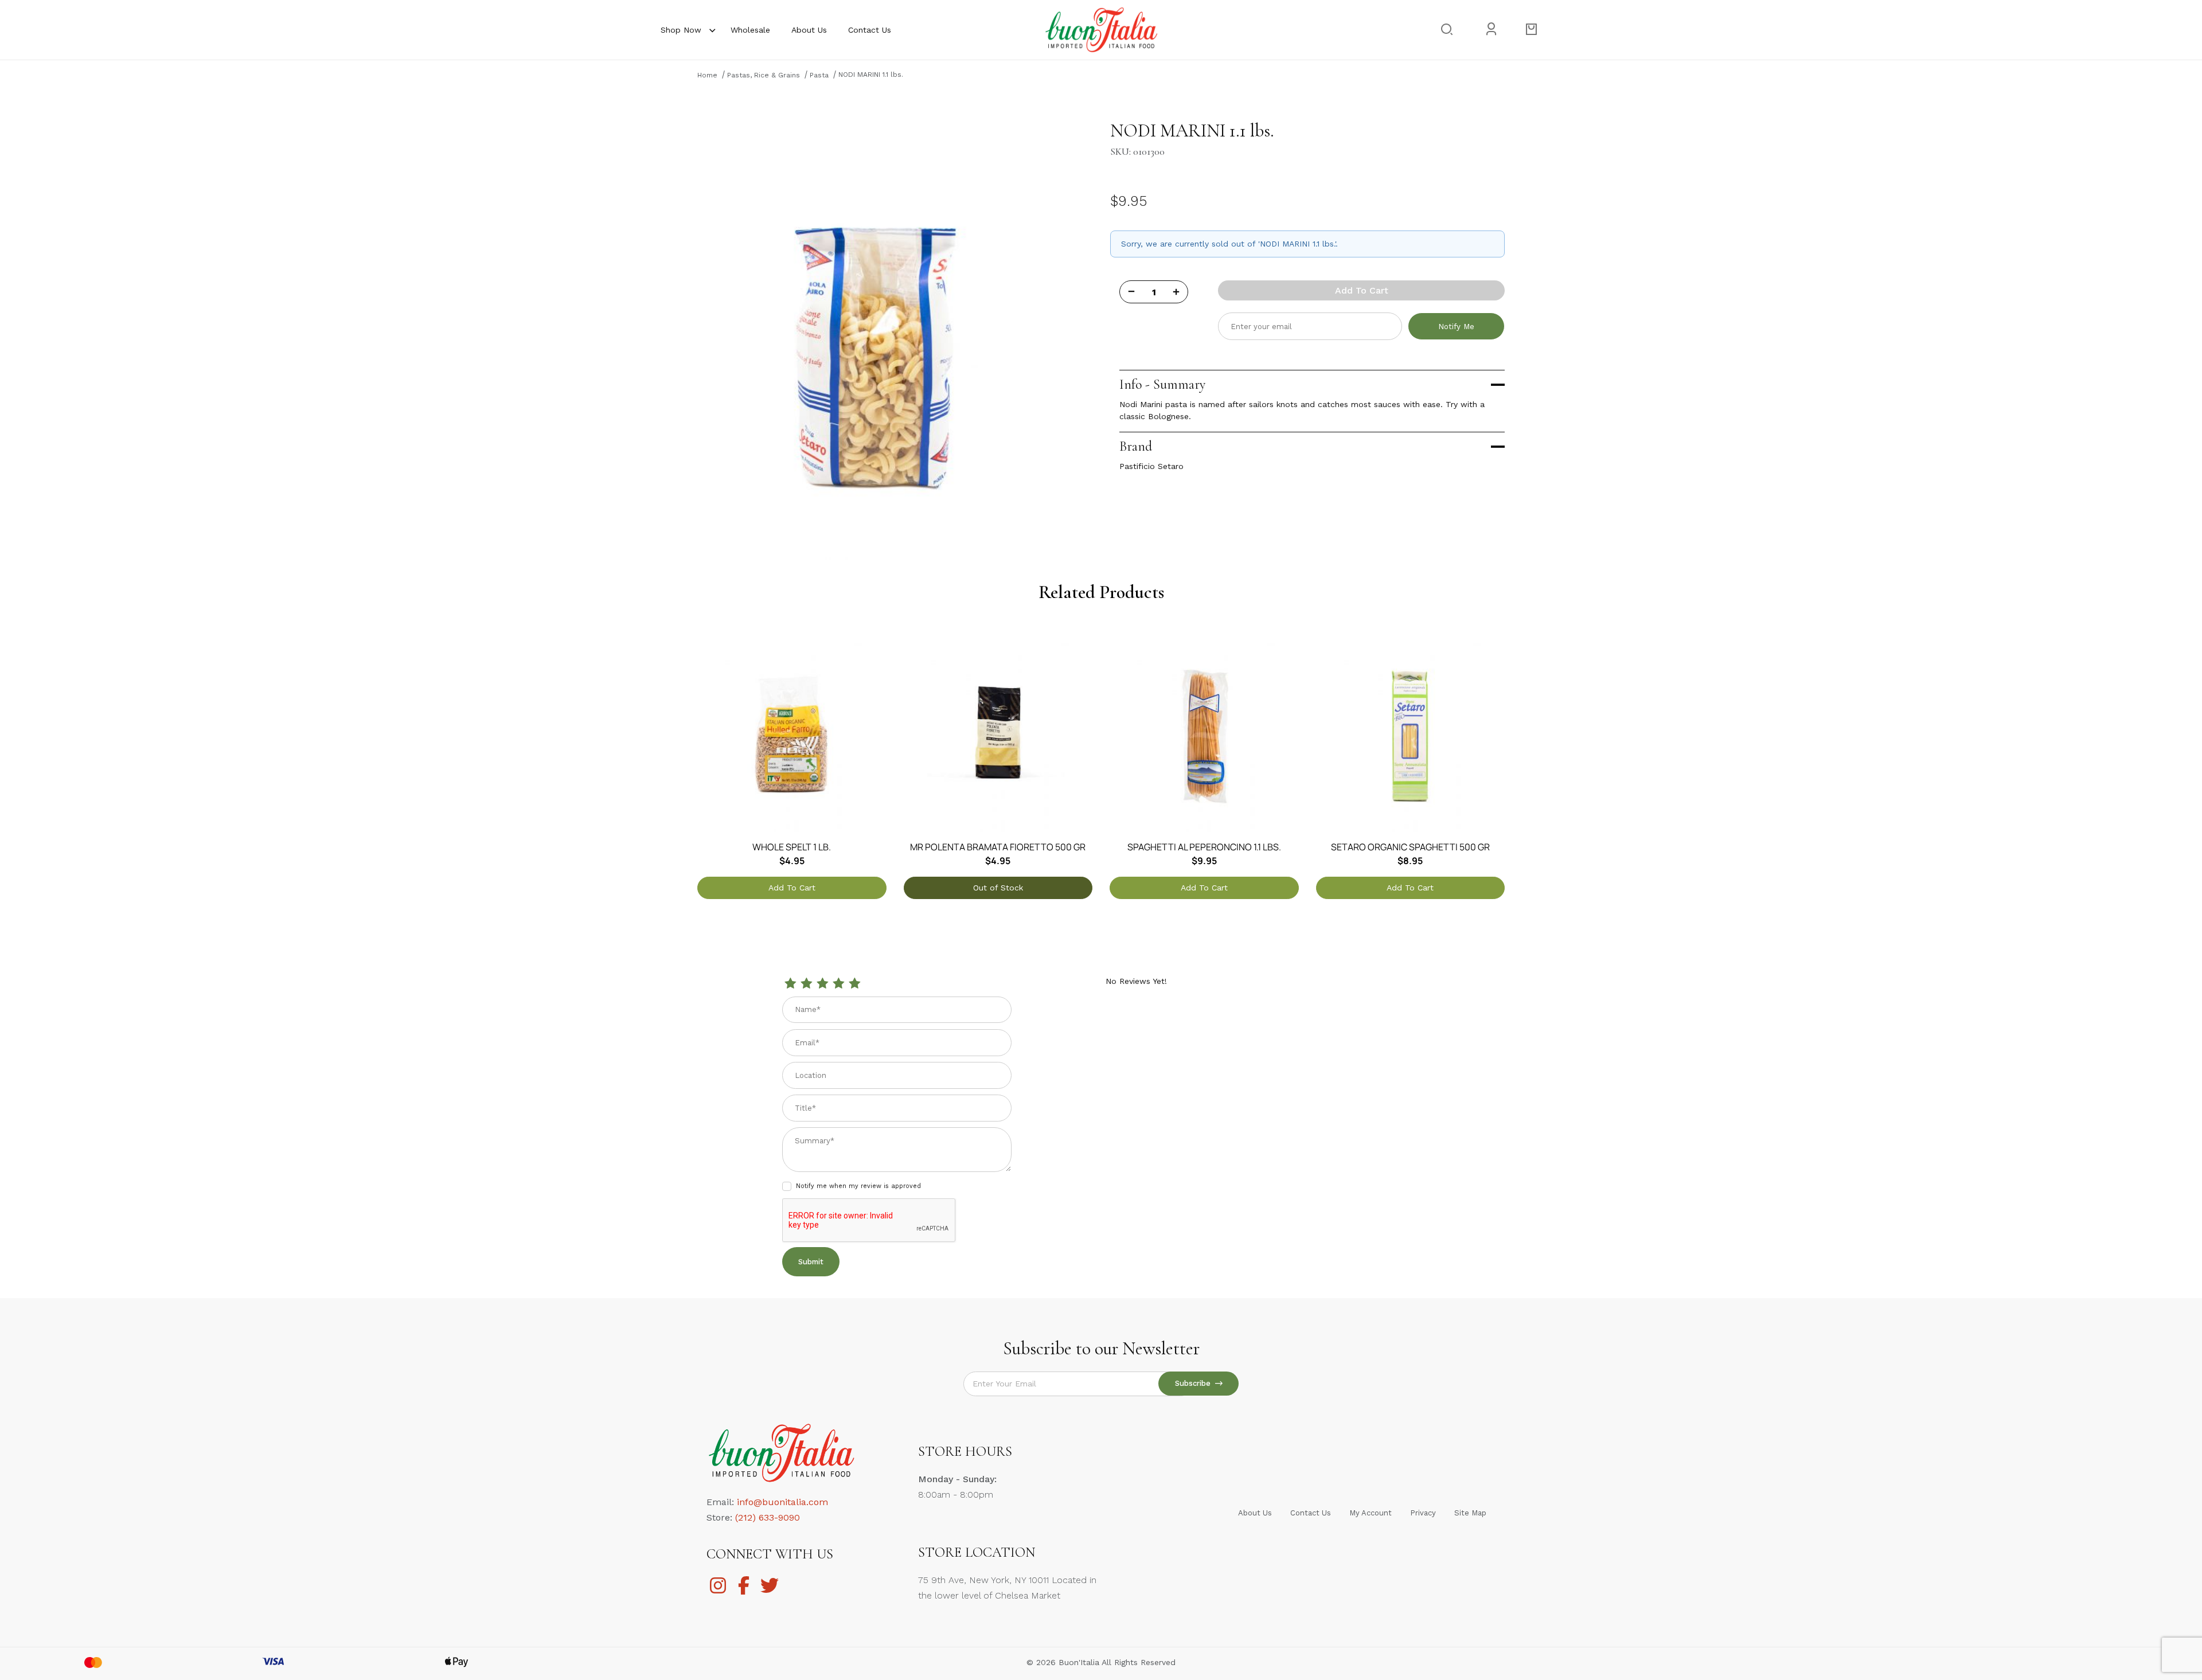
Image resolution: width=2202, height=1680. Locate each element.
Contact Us (870, 30)
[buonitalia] (1101, 29)
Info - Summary (1162, 384)
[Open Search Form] (1446, 30)
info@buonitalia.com (782, 1502)
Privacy (1423, 1513)
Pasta (819, 75)
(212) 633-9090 (768, 1517)
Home (707, 75)
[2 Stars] (806, 984)
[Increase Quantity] (1176, 292)
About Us (809, 30)
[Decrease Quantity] (1131, 292)
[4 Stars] (838, 984)
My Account (1371, 1513)
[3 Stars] (822, 984)
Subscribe (1195, 1383)
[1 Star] (790, 984)
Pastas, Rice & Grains (764, 75)
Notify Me (1456, 327)
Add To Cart (1362, 290)
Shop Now (681, 30)
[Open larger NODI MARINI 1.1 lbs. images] (875, 339)
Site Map (1470, 1513)
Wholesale (750, 30)
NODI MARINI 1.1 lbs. (871, 75)
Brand (1136, 446)
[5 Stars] (854, 984)
